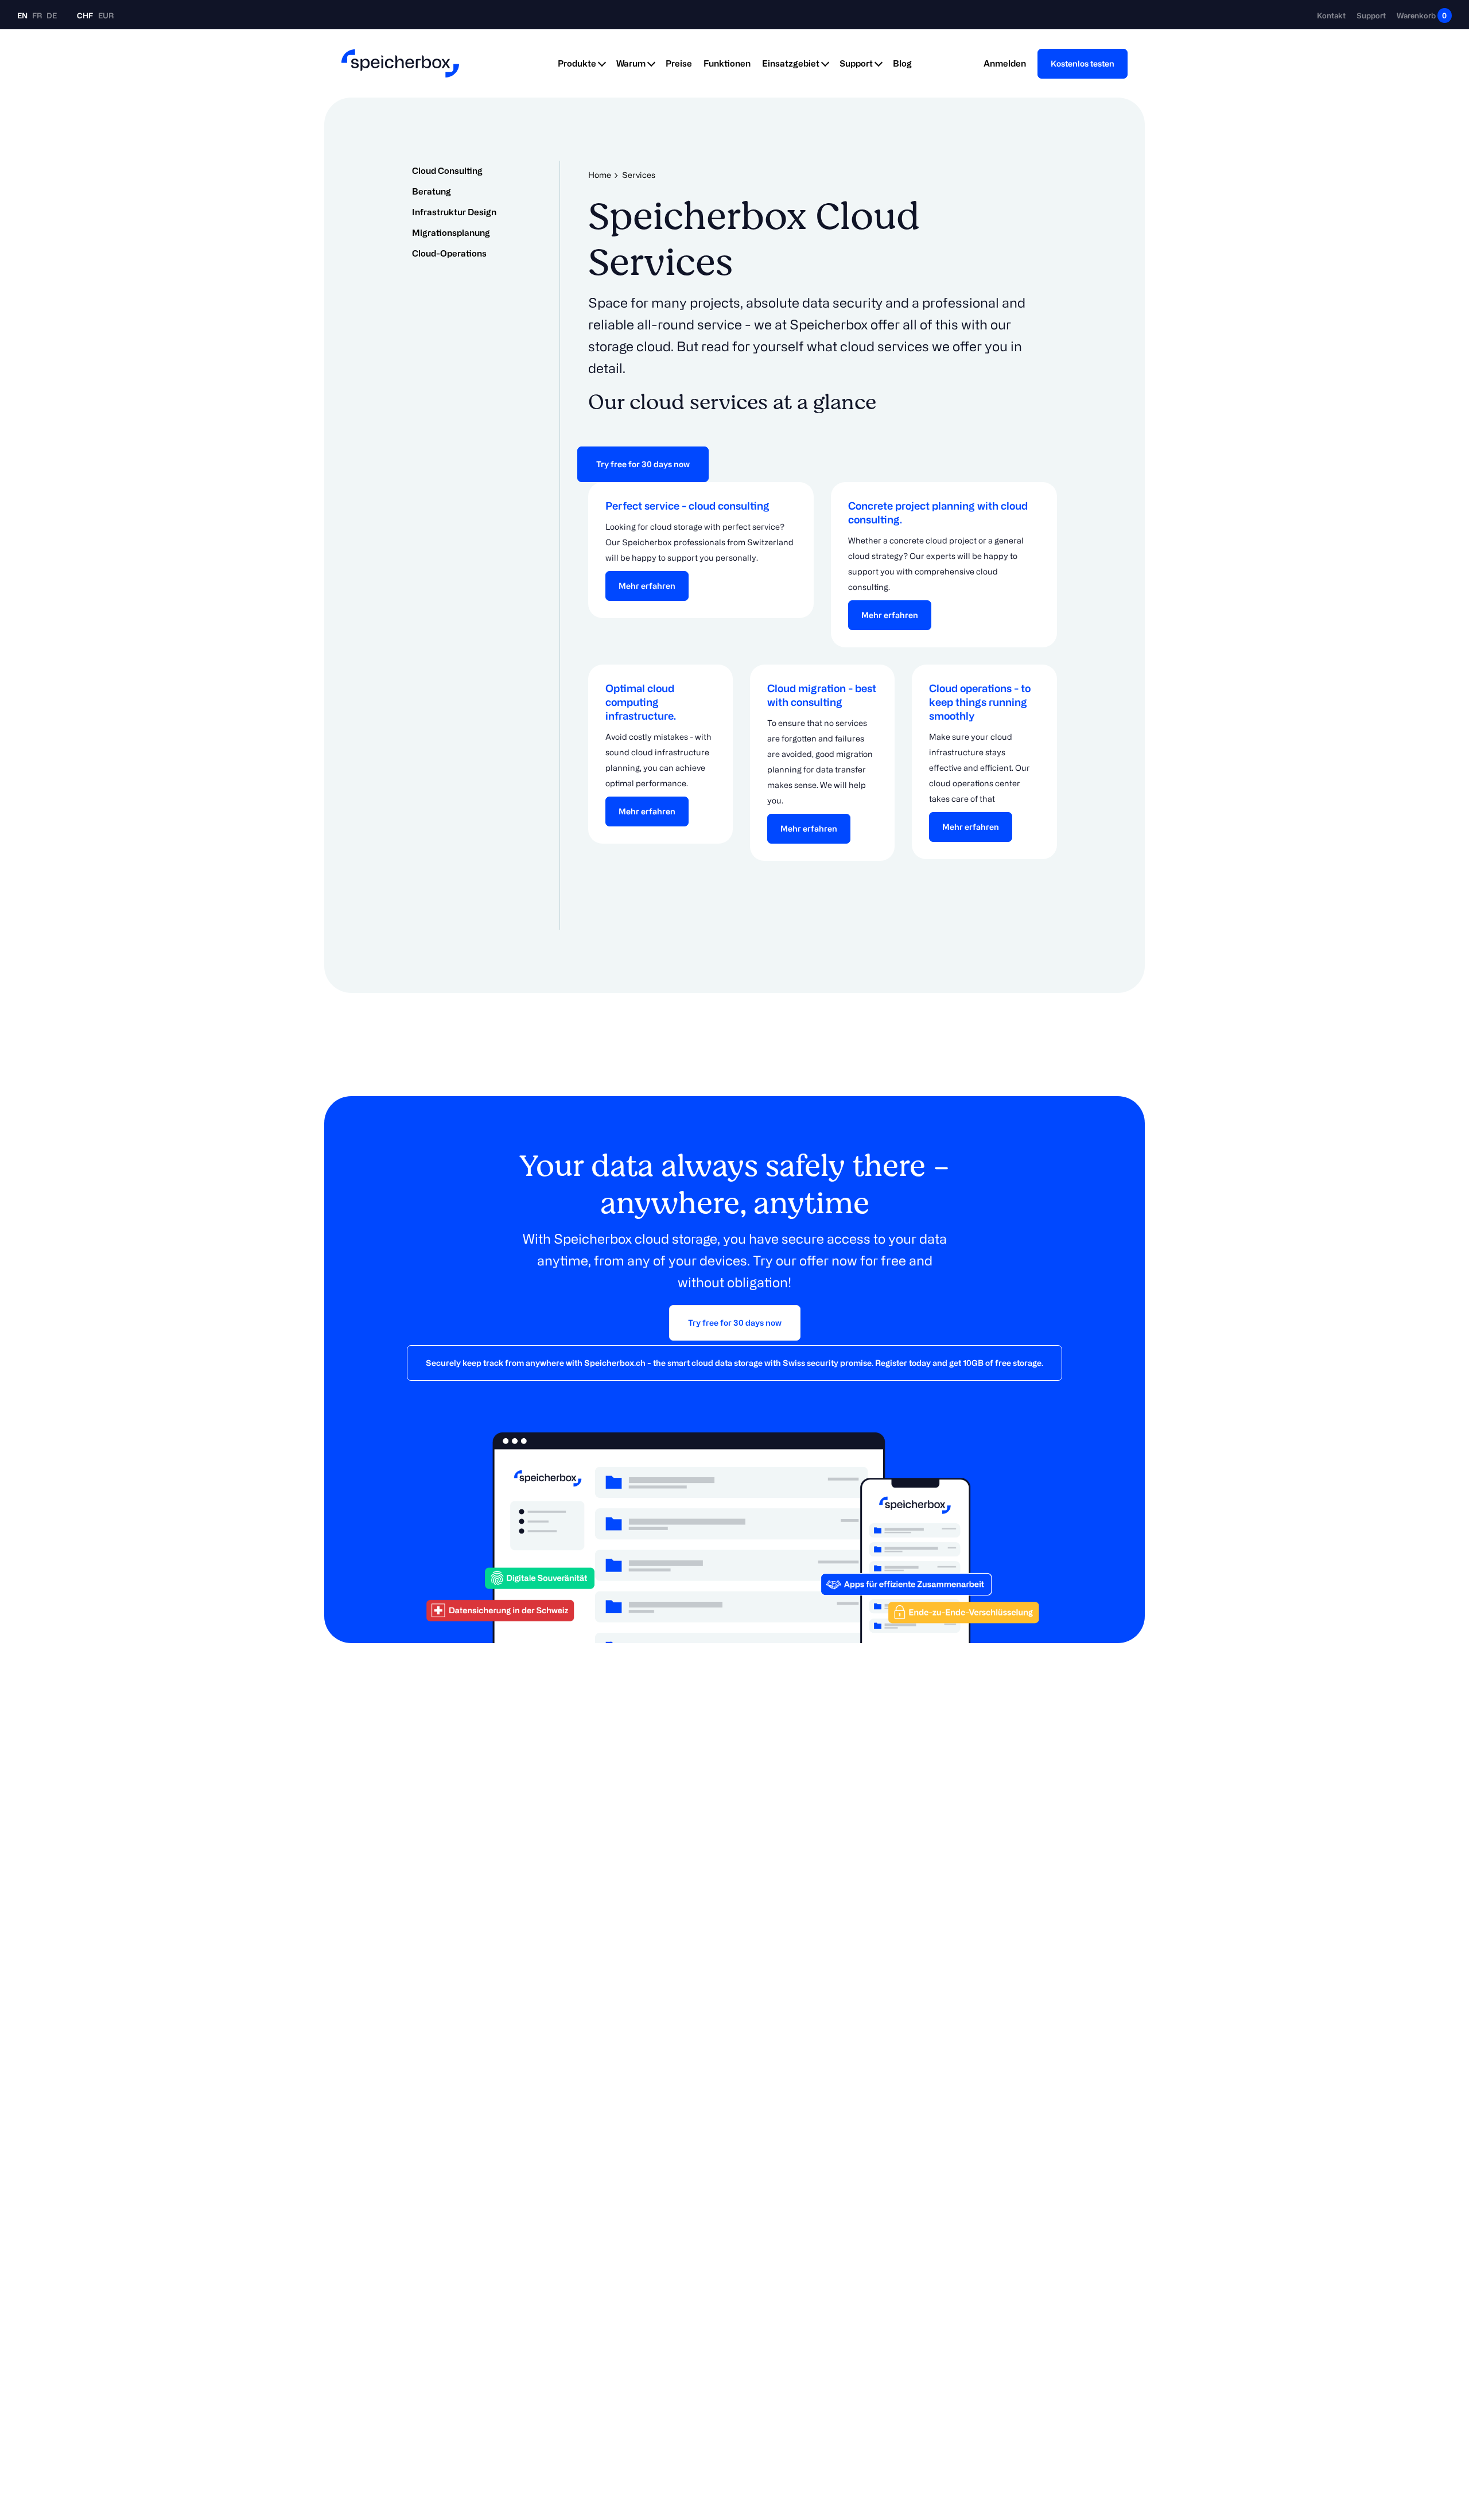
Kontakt (1331, 15)
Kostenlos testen (1083, 63)
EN (23, 15)
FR (38, 15)
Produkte (577, 63)
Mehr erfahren (647, 586)
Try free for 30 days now (643, 464)
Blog (902, 63)
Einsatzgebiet (791, 63)
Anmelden (1005, 63)
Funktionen (727, 63)
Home (600, 175)
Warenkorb (1422, 15)
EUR (106, 15)
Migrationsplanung (451, 233)
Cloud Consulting (447, 171)
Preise (679, 63)
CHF (85, 15)
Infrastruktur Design (454, 212)
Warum (631, 63)
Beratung (432, 191)
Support (1371, 15)
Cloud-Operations (449, 253)
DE (52, 15)
